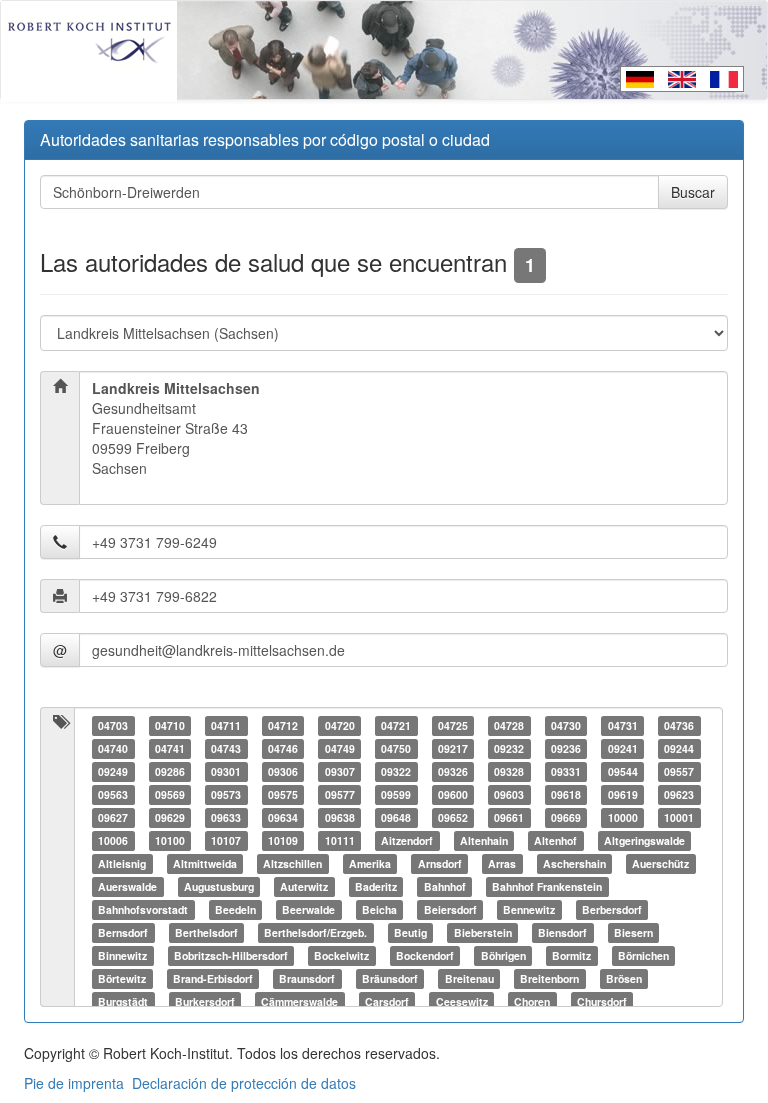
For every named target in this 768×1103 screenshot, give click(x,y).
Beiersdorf (450, 909)
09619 (623, 794)
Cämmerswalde (299, 1001)
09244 (679, 748)
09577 (340, 794)
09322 (396, 771)
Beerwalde (308, 909)
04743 (226, 748)
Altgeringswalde (644, 840)
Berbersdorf (612, 909)
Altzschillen (292, 863)
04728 (509, 725)
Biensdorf (562, 932)
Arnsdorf (440, 863)
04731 (623, 725)
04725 (453, 725)
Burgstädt (123, 1001)
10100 (170, 840)
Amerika (370, 863)
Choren (532, 1001)
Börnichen (643, 955)
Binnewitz (122, 955)
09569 (170, 794)
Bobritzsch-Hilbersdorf (231, 955)
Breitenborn (549, 978)
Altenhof (555, 840)
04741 (170, 748)
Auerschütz (660, 863)
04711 (226, 725)
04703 (113, 725)
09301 (226, 771)
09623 (679, 794)
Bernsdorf (123, 932)
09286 (170, 771)
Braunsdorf (307, 978)
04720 (340, 725)
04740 (113, 748)
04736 (679, 725)
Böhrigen (503, 955)
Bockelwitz (341, 955)
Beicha (379, 909)
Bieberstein (483, 932)
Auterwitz (304, 886)
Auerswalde (127, 886)
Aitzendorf (407, 840)
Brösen (624, 978)
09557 (679, 771)
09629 (170, 817)
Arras (502, 863)
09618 (566, 794)
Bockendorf (425, 955)
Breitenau (469, 978)
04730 (566, 725)
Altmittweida (205, 863)
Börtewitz (122, 978)
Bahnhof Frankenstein (547, 886)
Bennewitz (529, 909)
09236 (566, 748)
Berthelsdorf (206, 932)
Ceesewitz (462, 1001)
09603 (509, 794)
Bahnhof (445, 886)
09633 (226, 817)
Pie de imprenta (74, 1083)
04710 (170, 725)
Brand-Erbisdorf (213, 978)
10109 (283, 840)
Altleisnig (122, 863)
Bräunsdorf (390, 978)
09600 (453, 794)
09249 (113, 771)
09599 (396, 794)
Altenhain (484, 840)
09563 (113, 794)
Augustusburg (219, 886)
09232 (509, 748)
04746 (283, 748)
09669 (566, 817)
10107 (226, 840)
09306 (283, 771)
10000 (623, 817)
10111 (340, 840)
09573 (226, 794)
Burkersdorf (205, 1001)
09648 (396, 817)
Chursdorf (602, 1001)
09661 (509, 817)
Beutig (410, 932)
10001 (679, 817)
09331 (566, 771)
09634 (283, 817)
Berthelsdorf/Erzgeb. (315, 932)
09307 (340, 771)
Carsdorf (387, 1001)
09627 (113, 817)
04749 (340, 748)
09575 (283, 794)
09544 (623, 771)
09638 (340, 817)
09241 (623, 748)
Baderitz (376, 886)
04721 (396, 725)
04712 (283, 725)
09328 (509, 771)
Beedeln (235, 909)
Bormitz (571, 955)
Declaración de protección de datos (244, 1083)
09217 (453, 748)
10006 (113, 840)
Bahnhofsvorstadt (143, 909)
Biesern (633, 932)
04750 (396, 748)
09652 (453, 817)
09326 (453, 771)
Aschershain (574, 863)
